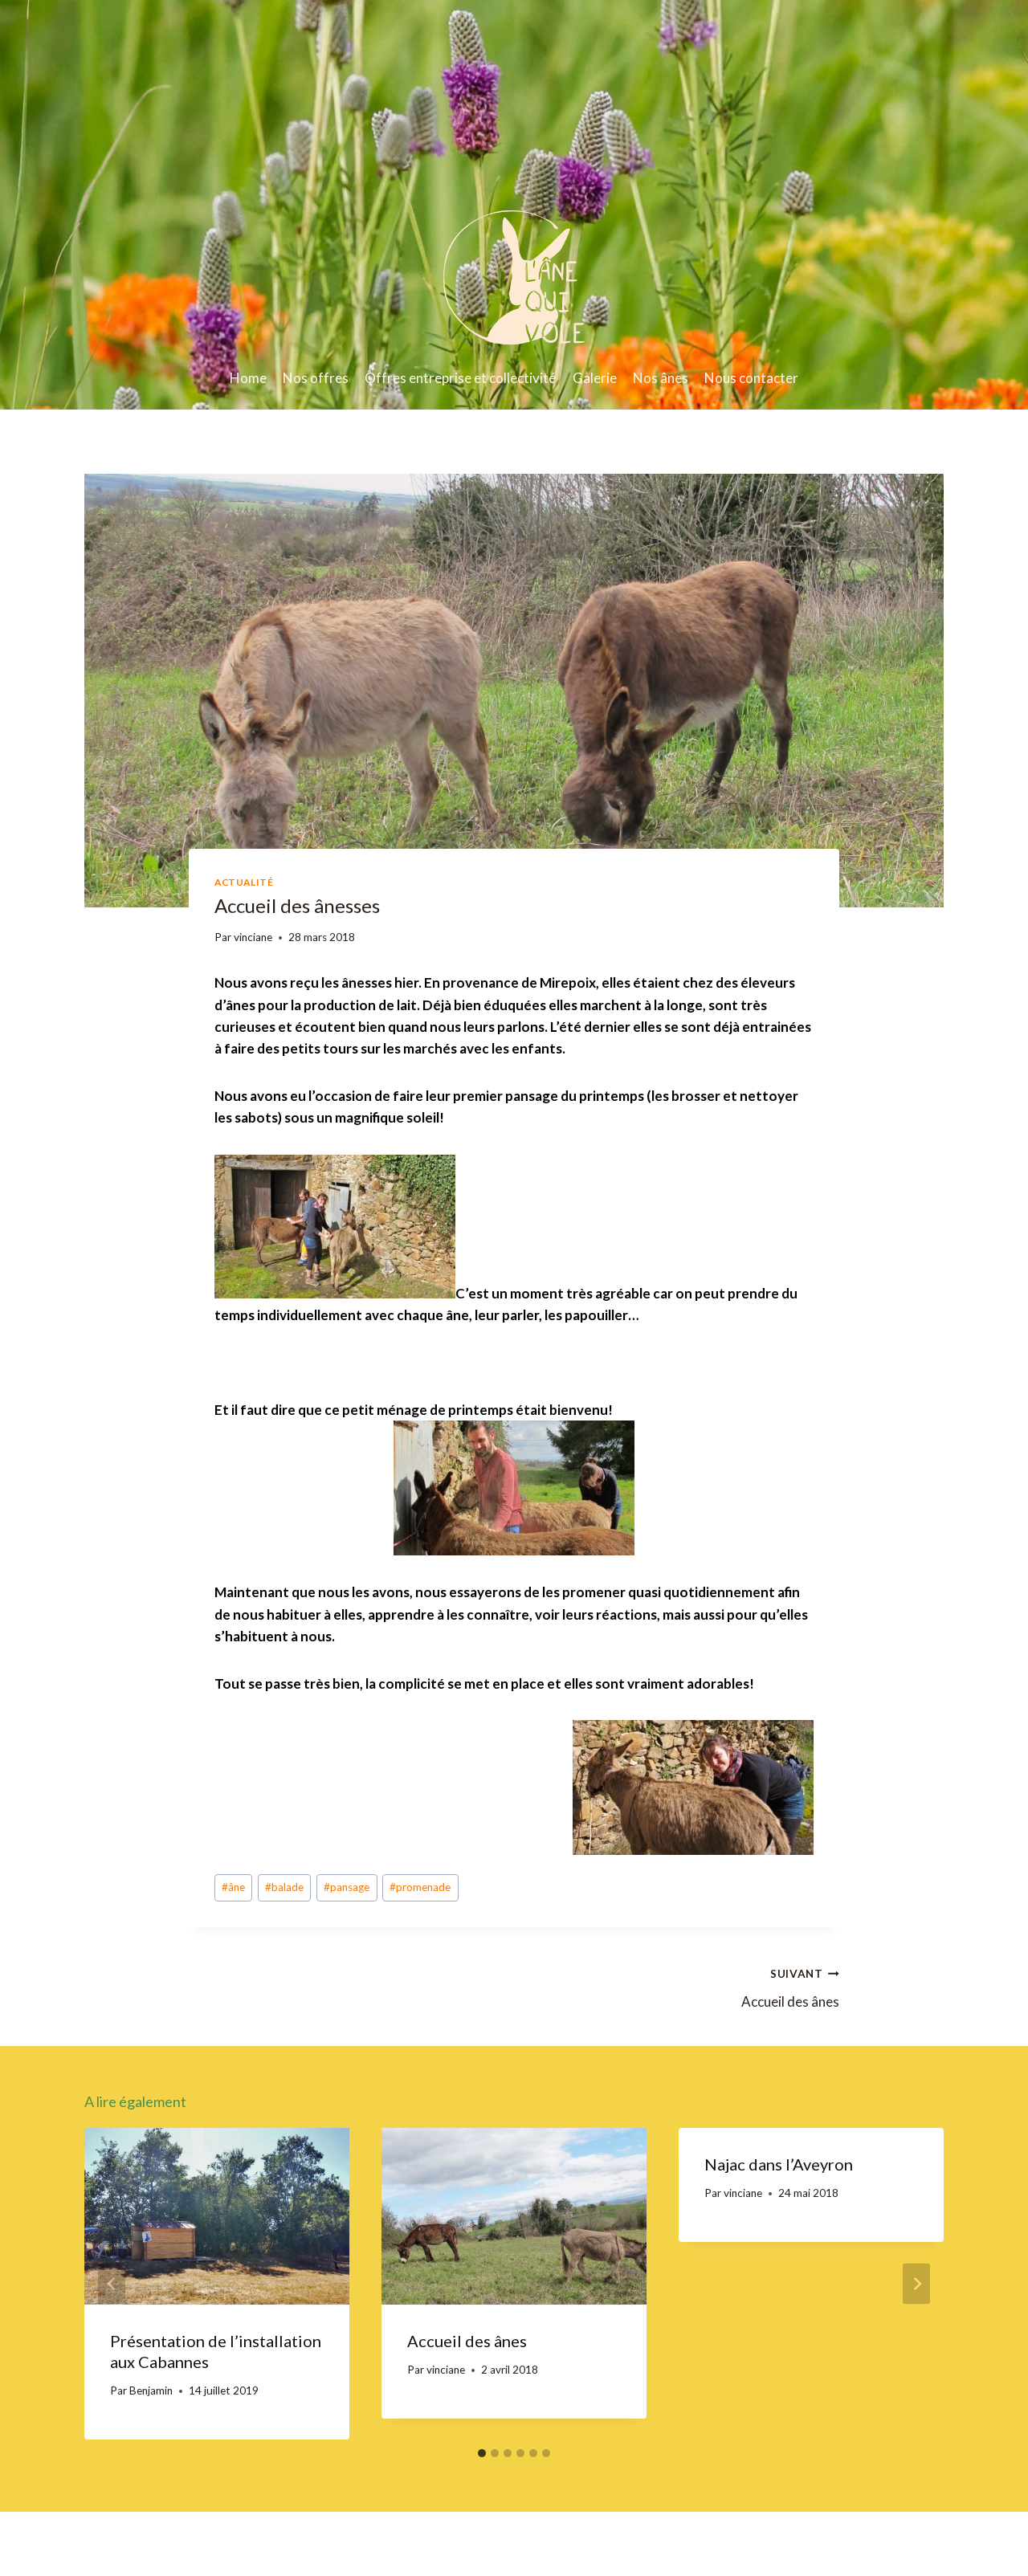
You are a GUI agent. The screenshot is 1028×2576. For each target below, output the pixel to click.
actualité (244, 882)
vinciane (253, 937)
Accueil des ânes (790, 1989)
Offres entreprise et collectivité (460, 378)
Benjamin (151, 2391)
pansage (347, 1887)
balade (284, 1887)
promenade (420, 1887)
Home (248, 378)
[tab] (482, 2453)
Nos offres (316, 378)
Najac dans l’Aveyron (779, 2164)
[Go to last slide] (112, 2284)
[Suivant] (916, 2284)
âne (233, 1887)
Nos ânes (661, 378)
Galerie (595, 378)
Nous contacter (751, 378)
